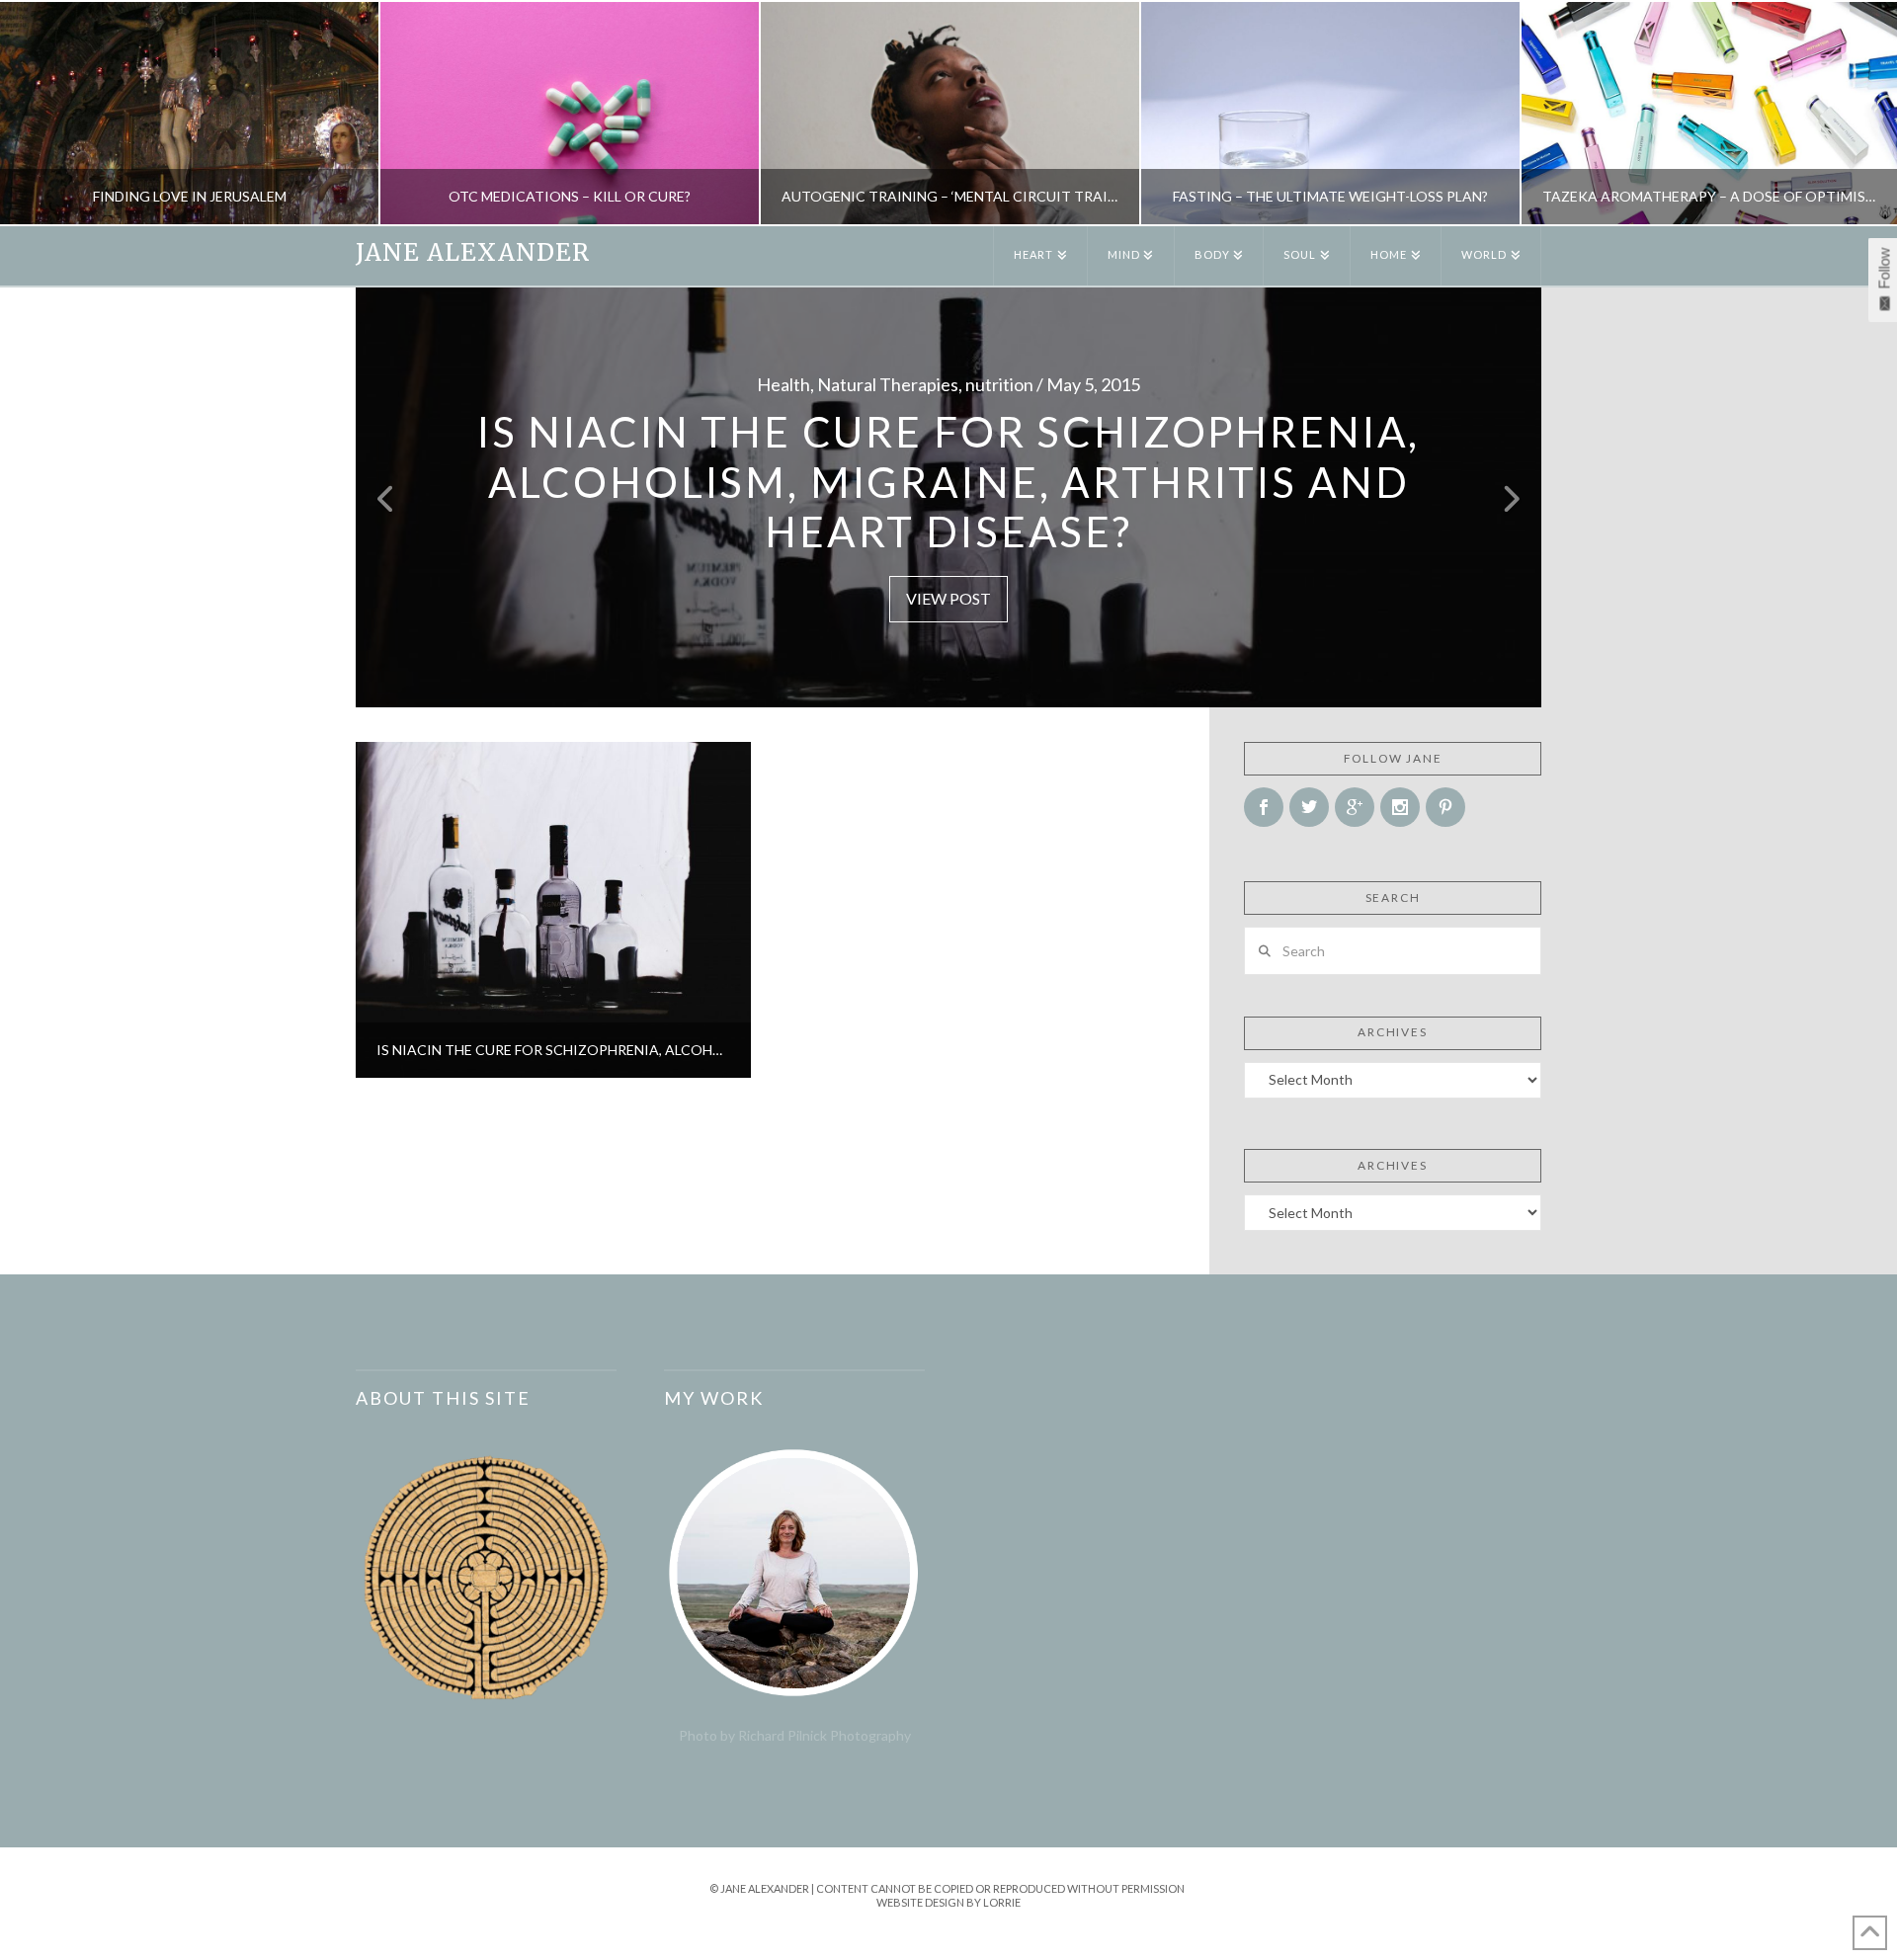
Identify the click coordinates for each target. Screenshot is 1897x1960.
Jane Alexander (473, 253)
